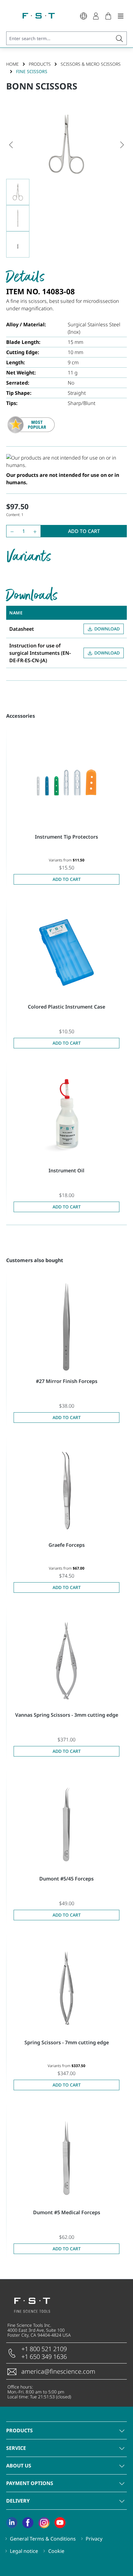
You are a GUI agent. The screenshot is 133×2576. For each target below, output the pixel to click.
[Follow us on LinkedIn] (12, 2523)
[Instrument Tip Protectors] (66, 782)
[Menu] (121, 16)
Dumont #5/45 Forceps (66, 1879)
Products (19, 2430)
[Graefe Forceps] (66, 1491)
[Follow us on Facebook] (28, 2523)
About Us (19, 2466)
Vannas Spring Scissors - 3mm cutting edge (67, 1715)
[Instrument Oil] (66, 1116)
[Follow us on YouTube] (60, 2523)
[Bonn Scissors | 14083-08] (66, 144)
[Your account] (96, 16)
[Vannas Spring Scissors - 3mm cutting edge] (66, 1661)
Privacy (94, 2539)
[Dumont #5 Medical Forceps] (66, 2158)
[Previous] (11, 144)
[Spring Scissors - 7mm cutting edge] (66, 1988)
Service (16, 2448)
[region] (66, 184)
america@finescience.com (58, 2371)
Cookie (56, 2551)
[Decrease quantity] (11, 531)
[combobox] (59, 38)
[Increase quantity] (36, 531)
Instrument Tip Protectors (66, 837)
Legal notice (24, 2551)
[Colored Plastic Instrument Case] (66, 952)
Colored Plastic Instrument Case (66, 1007)
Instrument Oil (66, 1170)
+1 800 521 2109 (44, 2349)
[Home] (39, 16)
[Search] (120, 38)
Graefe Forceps (67, 1545)
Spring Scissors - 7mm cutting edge (67, 2042)
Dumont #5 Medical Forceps (67, 2212)
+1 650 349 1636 (44, 2357)
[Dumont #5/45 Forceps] (66, 1824)
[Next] (122, 144)
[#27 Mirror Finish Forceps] (66, 1327)
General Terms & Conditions (43, 2539)
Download (107, 629)
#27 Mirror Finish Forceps (67, 1381)
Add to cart (84, 531)
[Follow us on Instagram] (44, 2523)
